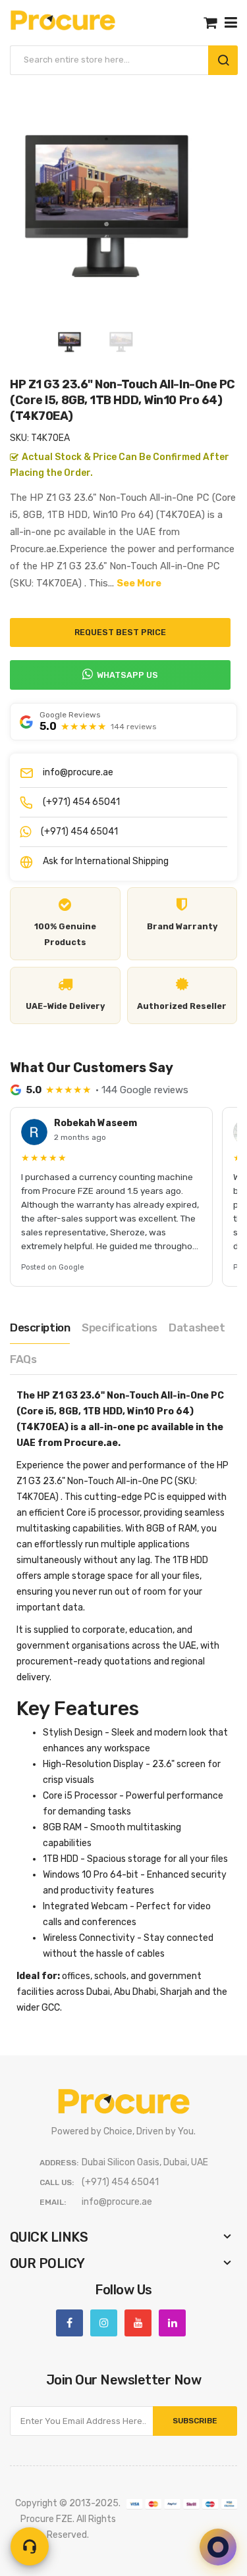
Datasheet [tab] (197, 1327)
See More (139, 583)
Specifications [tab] (119, 1327)
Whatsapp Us (127, 675)
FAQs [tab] (23, 1359)
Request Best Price (120, 632)
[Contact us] (30, 2546)
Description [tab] (40, 1327)
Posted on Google (53, 1267)
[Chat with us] (218, 2547)
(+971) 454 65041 (81, 802)
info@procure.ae (78, 772)
